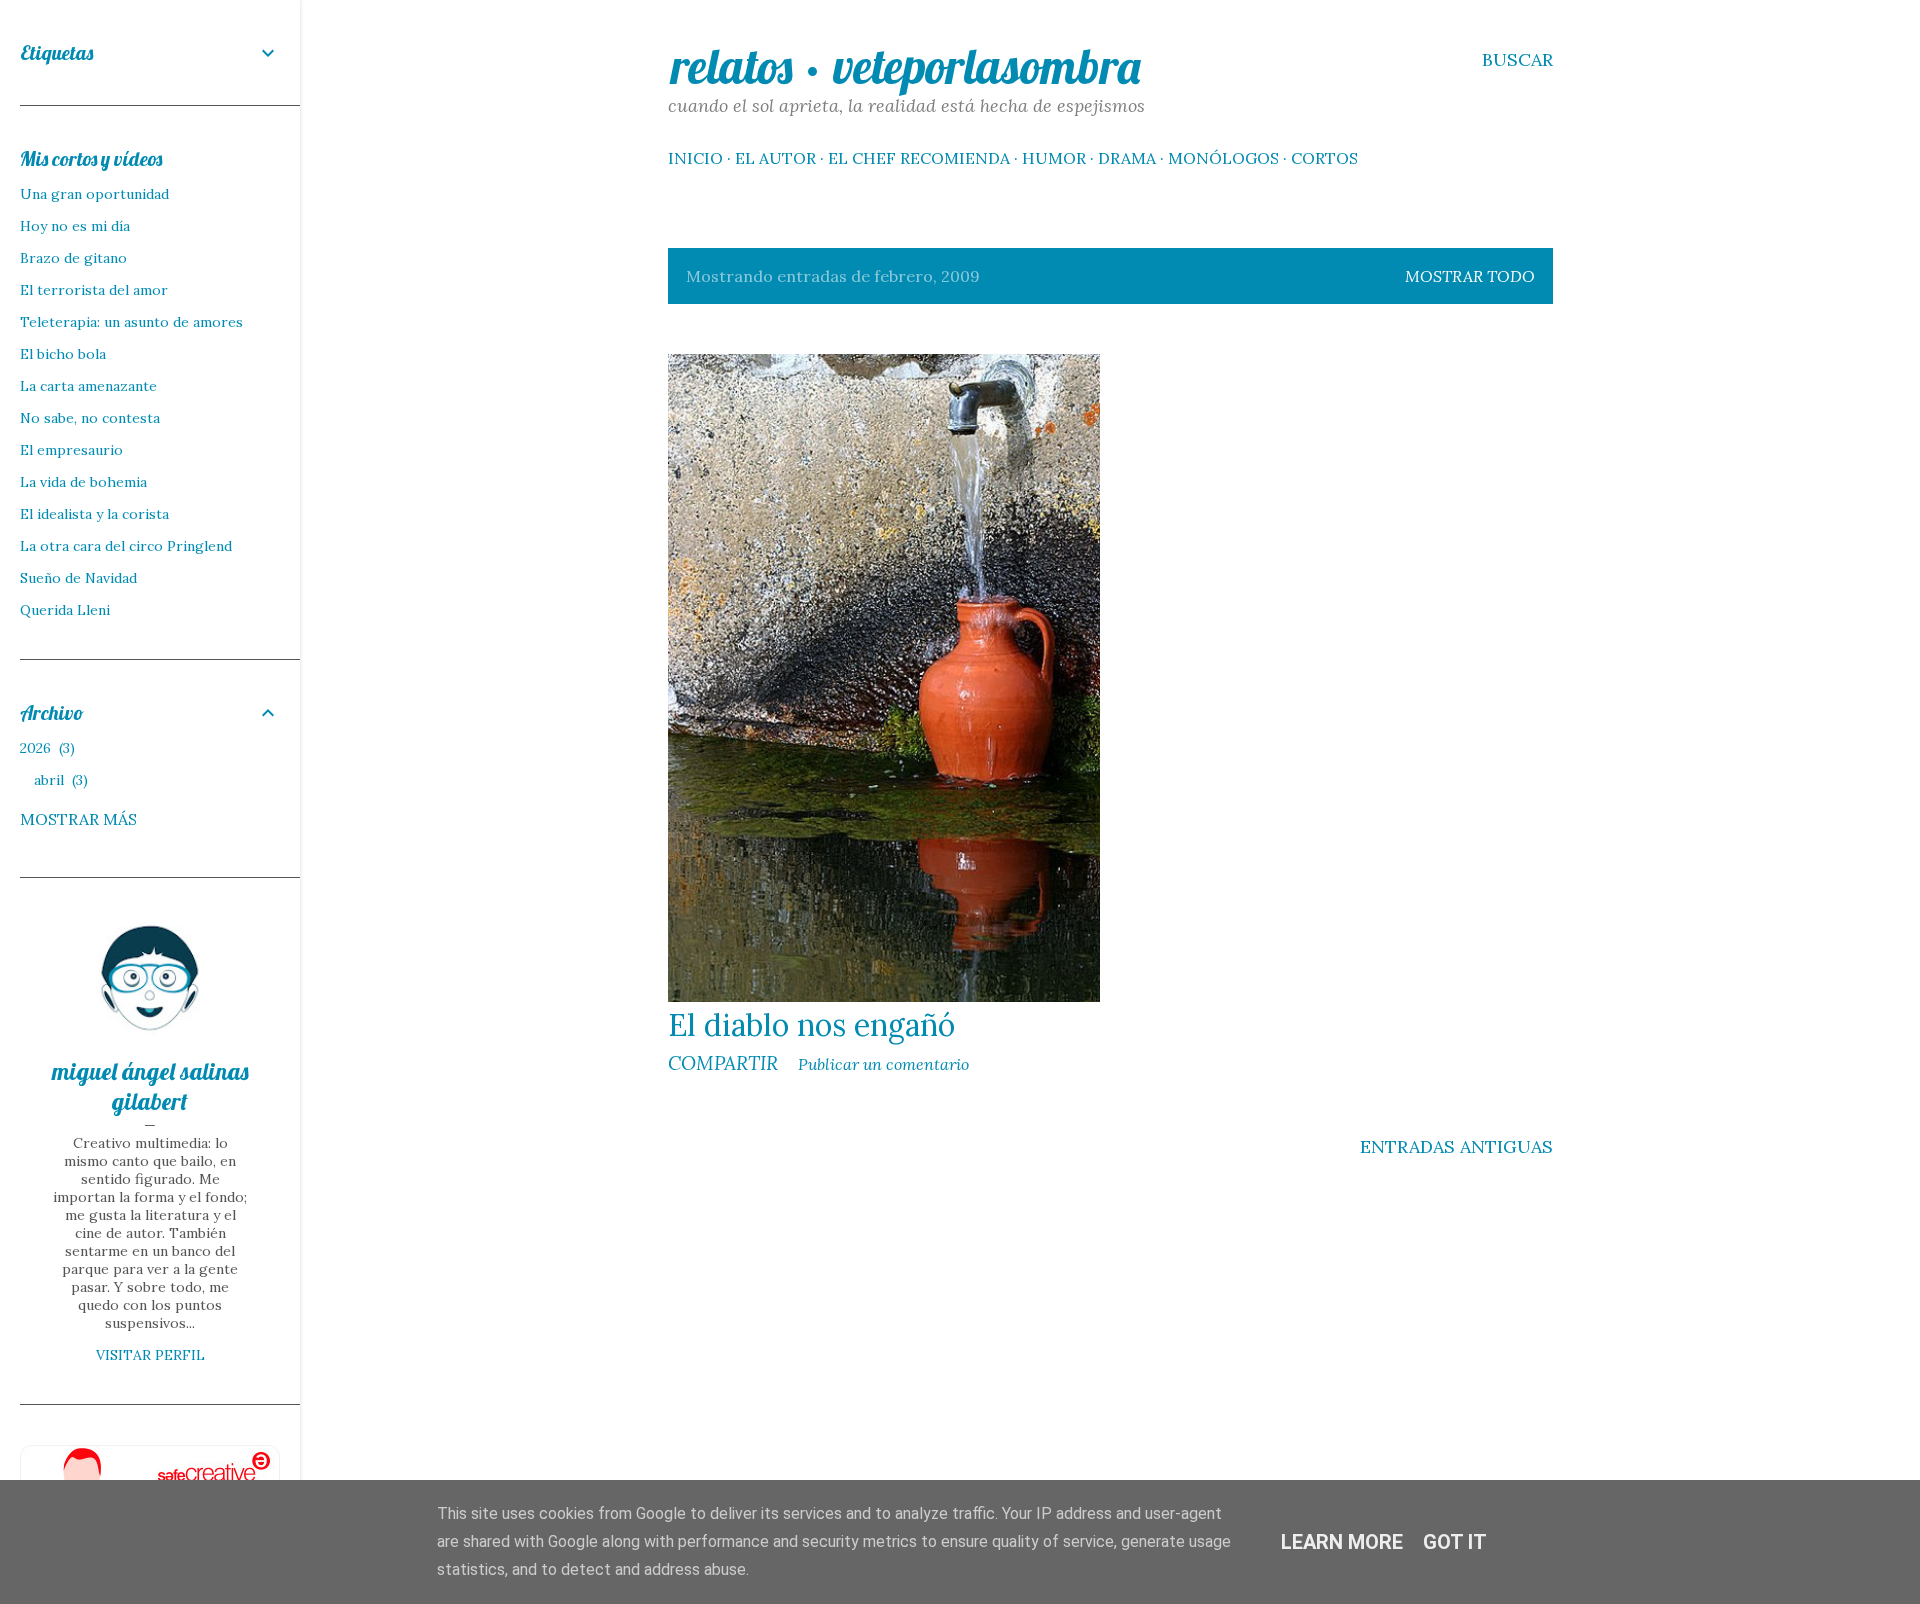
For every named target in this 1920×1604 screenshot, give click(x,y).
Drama (1127, 158)
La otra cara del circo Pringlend (126, 546)
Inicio (695, 158)
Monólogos (1223, 158)
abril (58, 780)
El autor (775, 158)
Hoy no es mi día (75, 226)
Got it (1455, 1542)
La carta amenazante (88, 386)
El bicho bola (63, 354)
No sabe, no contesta (90, 418)
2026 (45, 748)
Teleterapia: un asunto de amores (131, 322)
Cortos (1324, 158)
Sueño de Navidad (78, 578)
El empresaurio (71, 450)
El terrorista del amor (94, 290)
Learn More (1342, 1542)
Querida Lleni (65, 610)
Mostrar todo (1470, 276)
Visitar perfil (150, 1355)
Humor (1054, 158)
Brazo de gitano (73, 258)
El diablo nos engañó (811, 1025)
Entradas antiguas (1456, 1146)
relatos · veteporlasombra (905, 66)
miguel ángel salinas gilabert (150, 1086)
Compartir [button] (723, 1063)
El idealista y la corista (94, 514)
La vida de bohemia (83, 482)
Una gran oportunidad (94, 194)
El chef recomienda (919, 158)
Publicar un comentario (883, 1064)
